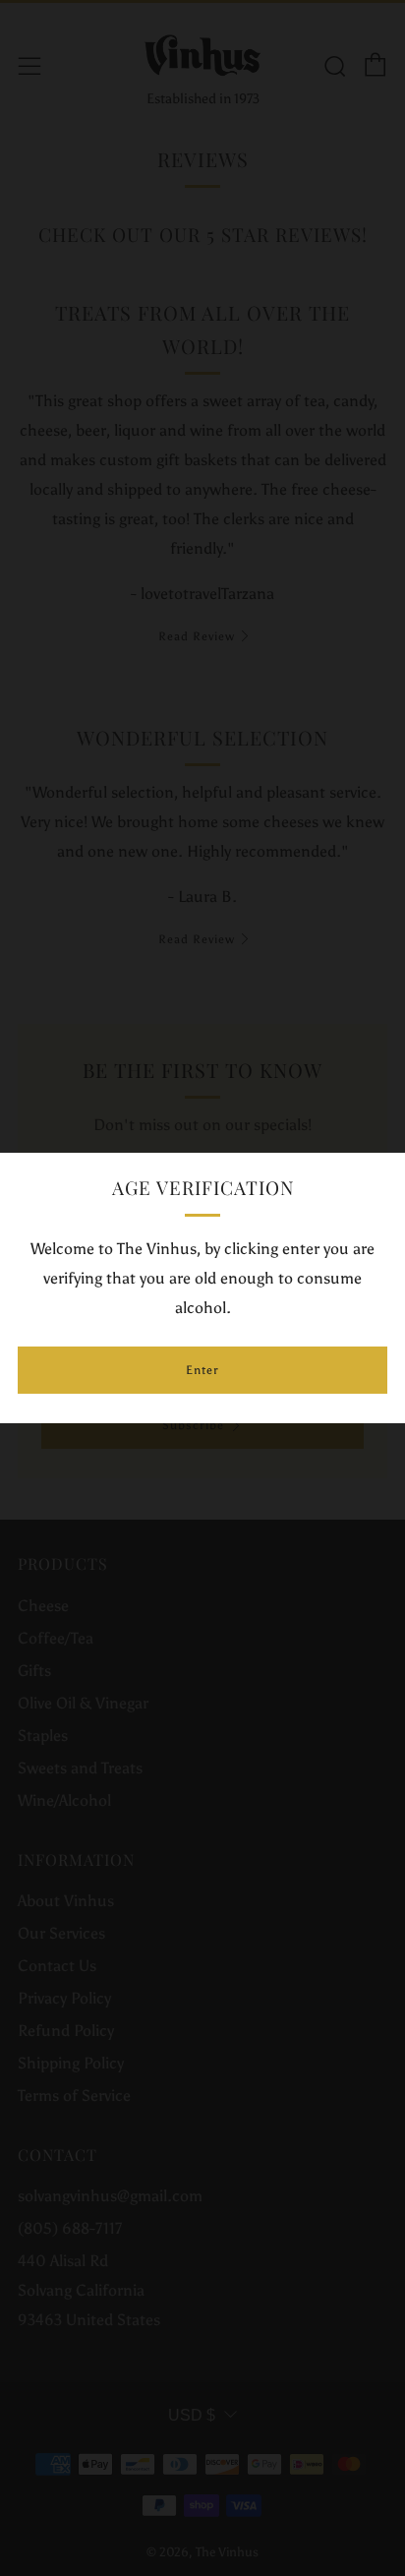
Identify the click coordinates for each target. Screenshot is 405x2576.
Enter (202, 1370)
